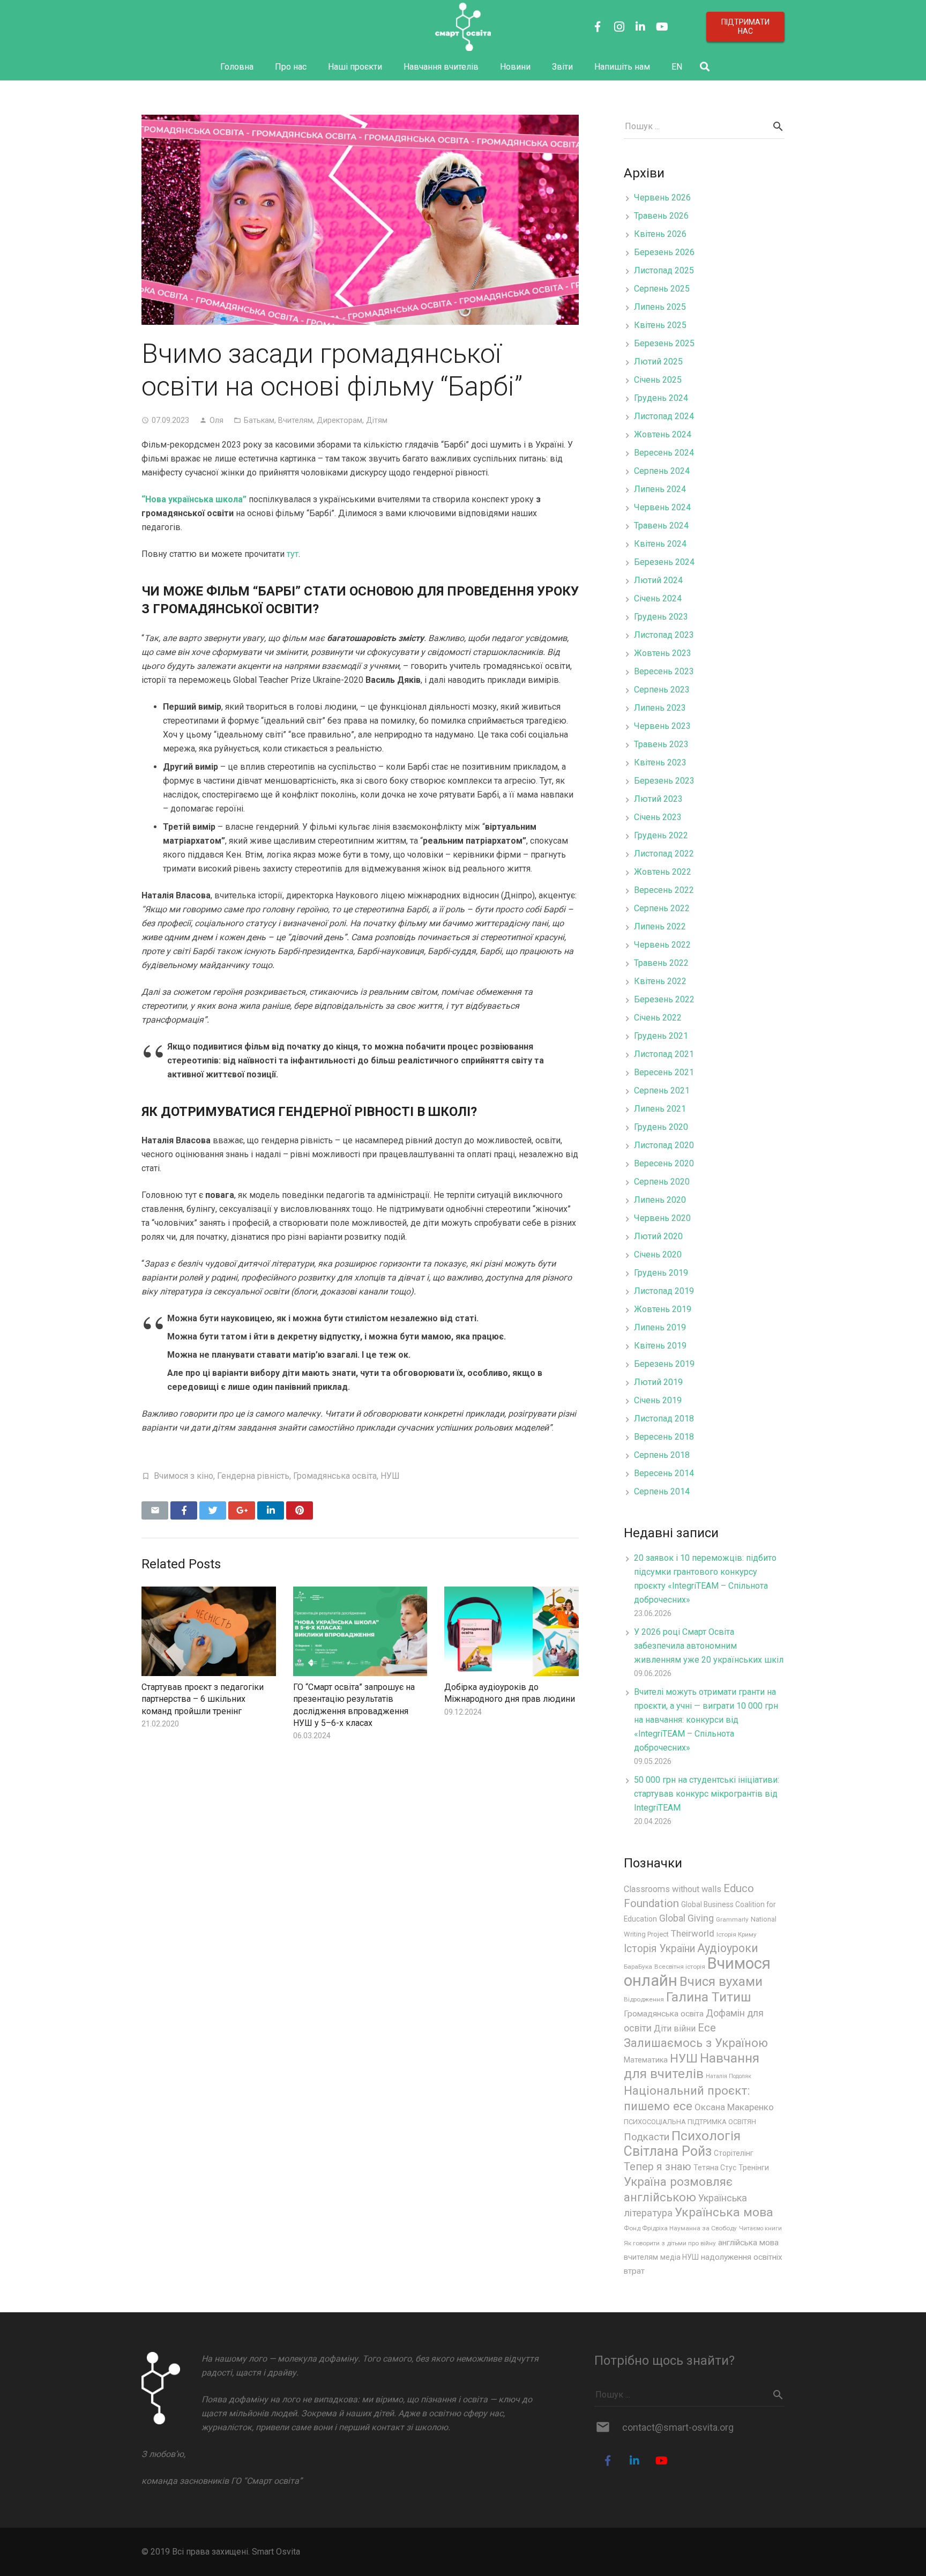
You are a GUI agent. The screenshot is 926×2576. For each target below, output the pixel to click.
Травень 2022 (661, 963)
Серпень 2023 (662, 690)
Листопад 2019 (664, 1291)
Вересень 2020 (664, 1163)
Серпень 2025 (662, 289)
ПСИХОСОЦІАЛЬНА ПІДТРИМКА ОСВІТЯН (690, 2122)
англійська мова (748, 2243)
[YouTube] (662, 27)
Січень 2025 (658, 380)
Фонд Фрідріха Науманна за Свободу (680, 2228)
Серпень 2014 (662, 1491)
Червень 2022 (662, 945)
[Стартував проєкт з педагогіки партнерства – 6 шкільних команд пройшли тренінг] (209, 1631)
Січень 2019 (658, 1400)
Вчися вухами (721, 1982)
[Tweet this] (213, 1510)
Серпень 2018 (662, 1455)
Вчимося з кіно (184, 1476)
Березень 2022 (664, 999)
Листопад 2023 (664, 635)
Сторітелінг (734, 2153)
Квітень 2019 (660, 1346)
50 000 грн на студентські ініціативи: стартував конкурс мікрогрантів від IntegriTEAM (707, 1794)
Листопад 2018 (664, 1419)
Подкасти (647, 2137)
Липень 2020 (660, 1200)
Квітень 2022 (660, 981)
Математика (646, 2060)
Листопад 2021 (664, 1054)
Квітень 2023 (660, 762)
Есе (707, 2028)
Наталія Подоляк (729, 2076)
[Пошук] (705, 67)
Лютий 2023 (658, 799)
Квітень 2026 (660, 234)
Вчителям (296, 420)
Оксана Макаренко (734, 2107)
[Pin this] (300, 1510)
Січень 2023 (658, 817)
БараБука (638, 1967)
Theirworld (693, 1933)
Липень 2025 (660, 307)
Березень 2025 (664, 343)
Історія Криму (737, 1934)
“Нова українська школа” (194, 499)
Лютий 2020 (658, 1236)
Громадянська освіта (335, 1476)
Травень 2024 (661, 526)
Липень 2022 (660, 926)
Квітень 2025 (660, 325)
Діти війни (675, 2028)
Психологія (706, 2136)
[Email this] (155, 1510)
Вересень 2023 (664, 671)
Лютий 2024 (658, 580)
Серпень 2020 (662, 1182)
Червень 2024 (662, 507)
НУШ (390, 1476)
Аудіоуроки (728, 1948)
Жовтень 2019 (663, 1309)
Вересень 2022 (664, 890)
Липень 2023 (660, 708)
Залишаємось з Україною (696, 2043)
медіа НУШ (679, 2257)
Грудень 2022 (661, 835)
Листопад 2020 (664, 1145)
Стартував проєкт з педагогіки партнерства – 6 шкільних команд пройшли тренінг (203, 1699)
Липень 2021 (660, 1109)
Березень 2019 (664, 1364)
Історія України (659, 1949)
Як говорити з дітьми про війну (670, 2243)
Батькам (259, 420)
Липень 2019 (660, 1327)
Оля (216, 420)
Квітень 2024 (660, 544)
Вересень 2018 (664, 1437)
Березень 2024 (664, 562)
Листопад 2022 (664, 854)
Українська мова (724, 2212)
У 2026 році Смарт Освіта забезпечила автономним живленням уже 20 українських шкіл (709, 1646)
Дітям (377, 420)
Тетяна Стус (715, 2168)
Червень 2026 (662, 198)
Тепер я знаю (658, 2167)
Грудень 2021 (661, 1036)
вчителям (641, 2257)
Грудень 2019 (661, 1273)
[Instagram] (619, 27)
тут (293, 554)
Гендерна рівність (253, 1476)
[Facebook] (598, 27)
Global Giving (686, 1918)
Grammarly (732, 1919)
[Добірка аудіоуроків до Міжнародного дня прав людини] (511, 1631)
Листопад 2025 (664, 270)
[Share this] (184, 1510)
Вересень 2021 (664, 1072)
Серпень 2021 (662, 1090)
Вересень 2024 (664, 453)
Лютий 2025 (658, 362)
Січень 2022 (658, 1018)
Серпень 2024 (662, 471)
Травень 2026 (661, 216)
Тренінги (754, 2168)
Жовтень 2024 (663, 434)
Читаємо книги (760, 2228)
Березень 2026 (664, 252)
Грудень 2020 (661, 1127)
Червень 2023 (662, 726)
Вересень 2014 (664, 1473)
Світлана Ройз (668, 2151)
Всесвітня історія (680, 1967)
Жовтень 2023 (663, 653)
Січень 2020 (658, 1255)
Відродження (644, 1999)
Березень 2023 (664, 781)
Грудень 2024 (661, 398)
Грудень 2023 (661, 617)
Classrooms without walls (673, 1889)
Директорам (339, 420)
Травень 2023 (661, 744)
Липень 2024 (660, 489)
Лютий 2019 (658, 1382)
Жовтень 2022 (663, 872)
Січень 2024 (658, 598)
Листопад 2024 (664, 416)
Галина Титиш (709, 1997)
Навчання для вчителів (692, 2066)
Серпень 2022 (662, 908)
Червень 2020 (662, 1218)
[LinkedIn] (640, 27)
